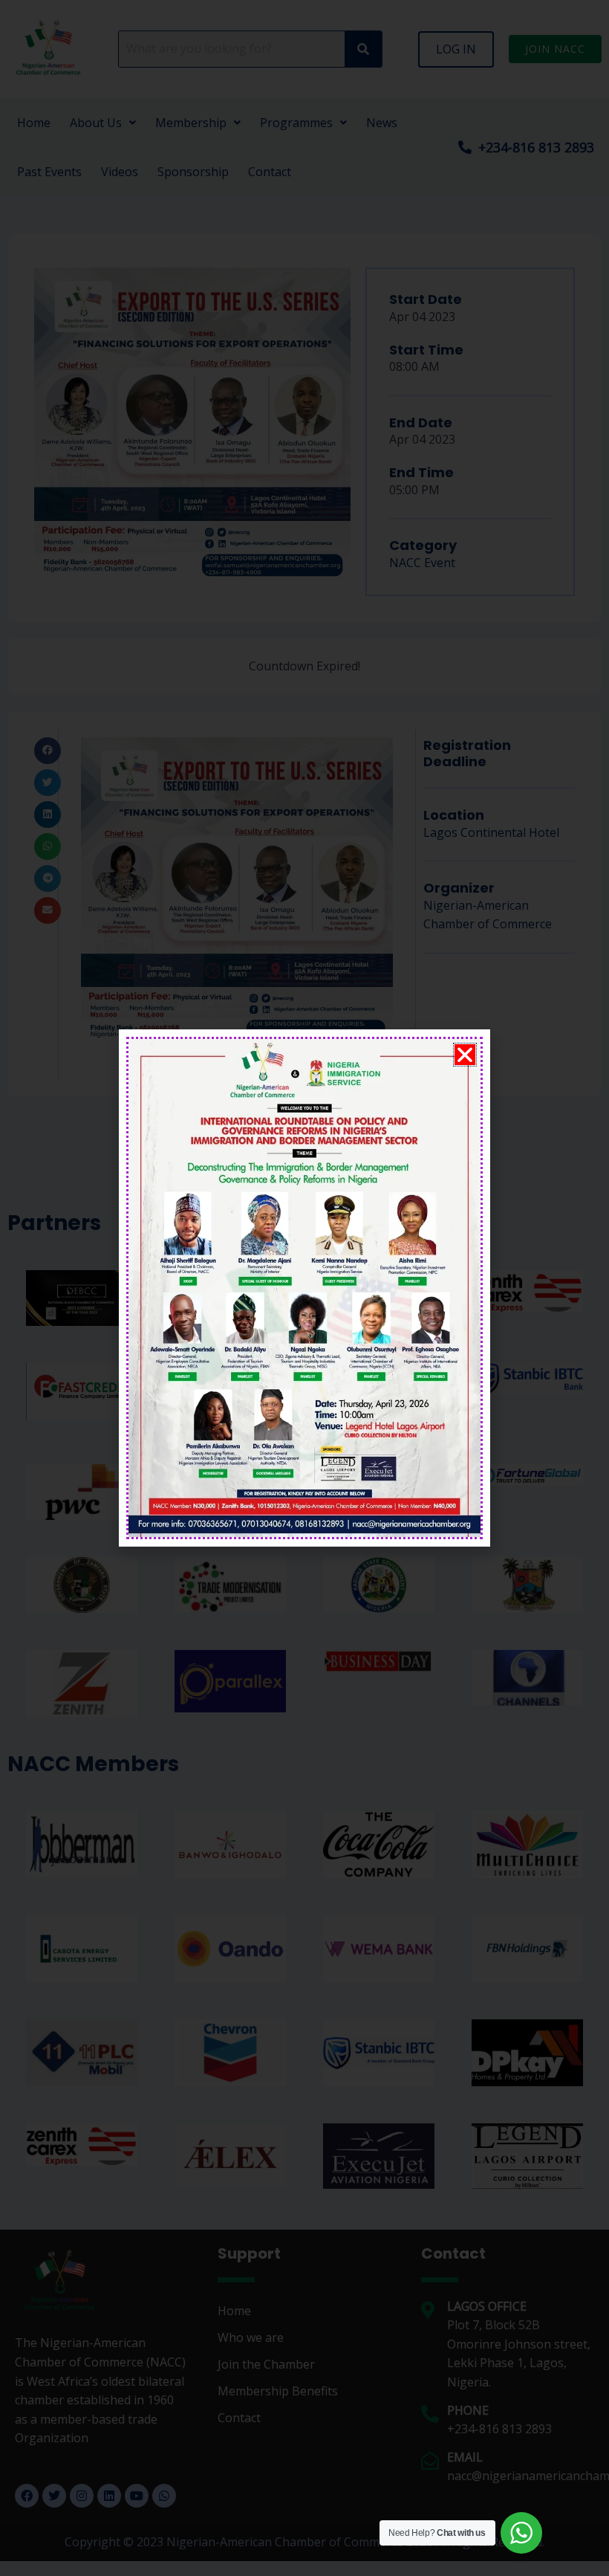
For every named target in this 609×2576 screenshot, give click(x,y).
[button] (465, 1055)
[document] (304, 1288)
